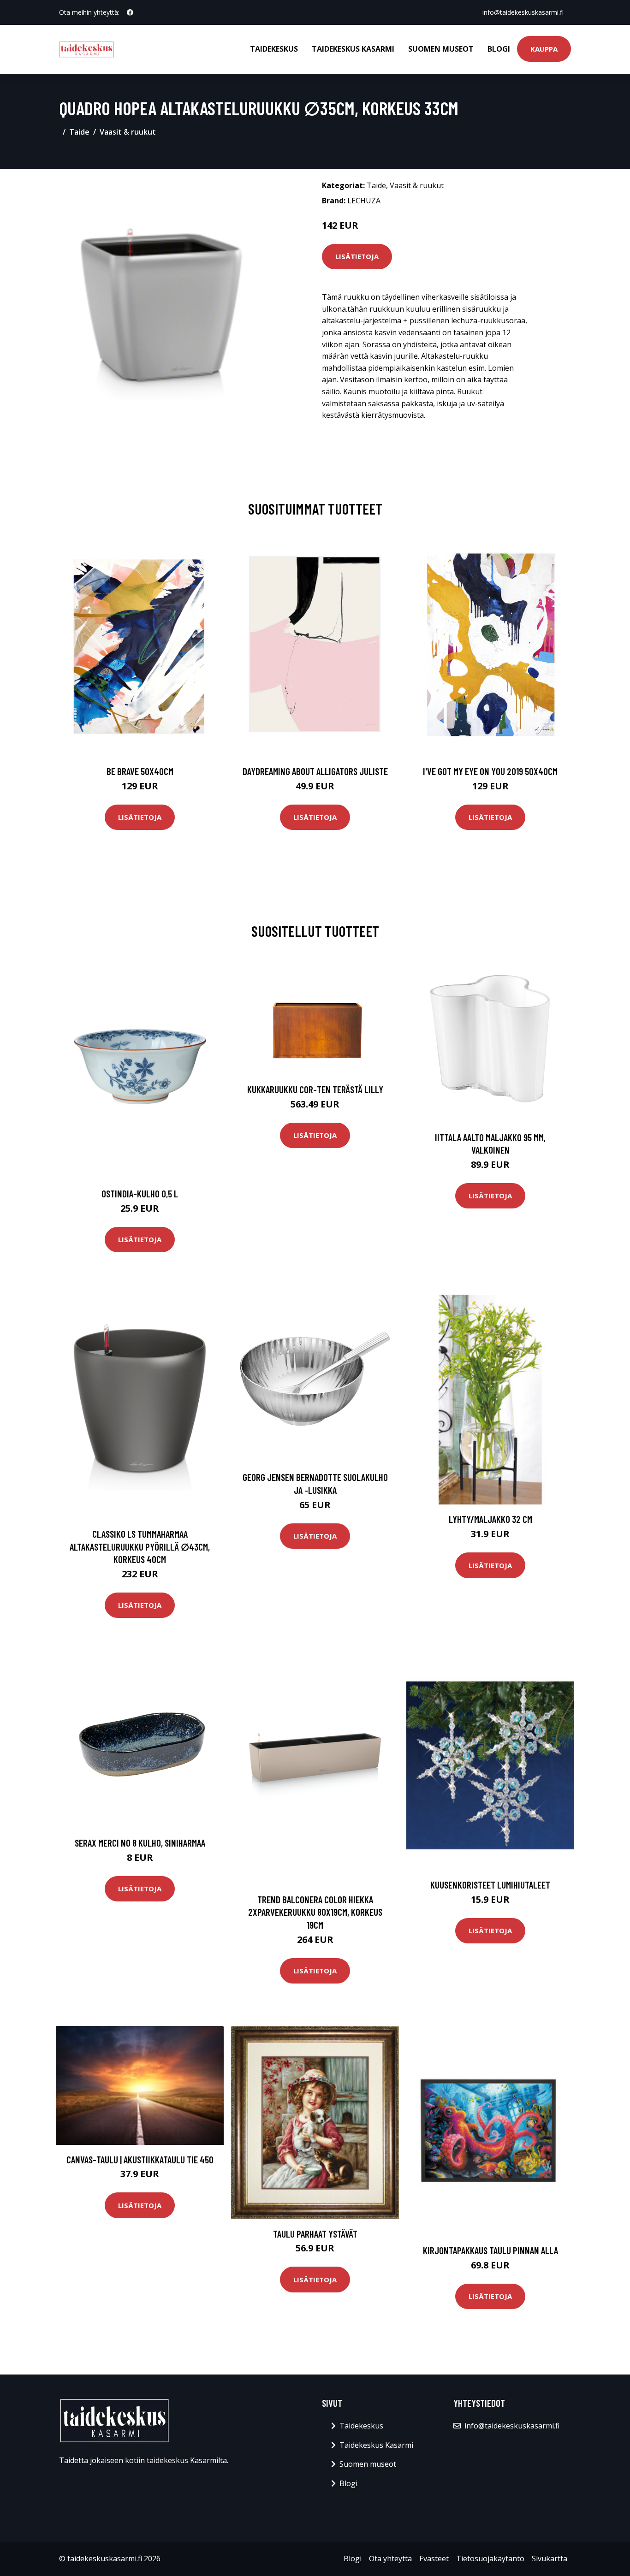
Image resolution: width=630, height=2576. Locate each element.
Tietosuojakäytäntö (490, 2558)
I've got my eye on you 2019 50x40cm (490, 771)
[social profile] (130, 12)
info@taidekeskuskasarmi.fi (523, 12)
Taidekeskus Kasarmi (353, 49)
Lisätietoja (357, 256)
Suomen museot (441, 49)
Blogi (499, 49)
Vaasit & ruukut (128, 132)
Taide (79, 132)
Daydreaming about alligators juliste (315, 771)
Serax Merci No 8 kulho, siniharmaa (140, 1843)
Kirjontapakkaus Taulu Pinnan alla (490, 2250)
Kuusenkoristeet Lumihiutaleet (490, 1885)
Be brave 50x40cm (140, 771)
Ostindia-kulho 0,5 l (140, 1193)
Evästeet (434, 2558)
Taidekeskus (274, 49)
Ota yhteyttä (390, 2558)
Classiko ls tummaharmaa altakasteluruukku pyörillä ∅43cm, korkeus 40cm (140, 1546)
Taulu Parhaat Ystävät (315, 2234)
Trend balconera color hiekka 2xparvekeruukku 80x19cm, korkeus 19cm (315, 1912)
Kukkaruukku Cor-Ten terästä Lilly (315, 1089)
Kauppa (544, 49)
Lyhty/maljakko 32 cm (490, 1519)
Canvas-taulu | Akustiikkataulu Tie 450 (140, 2159)
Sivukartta (550, 2558)
